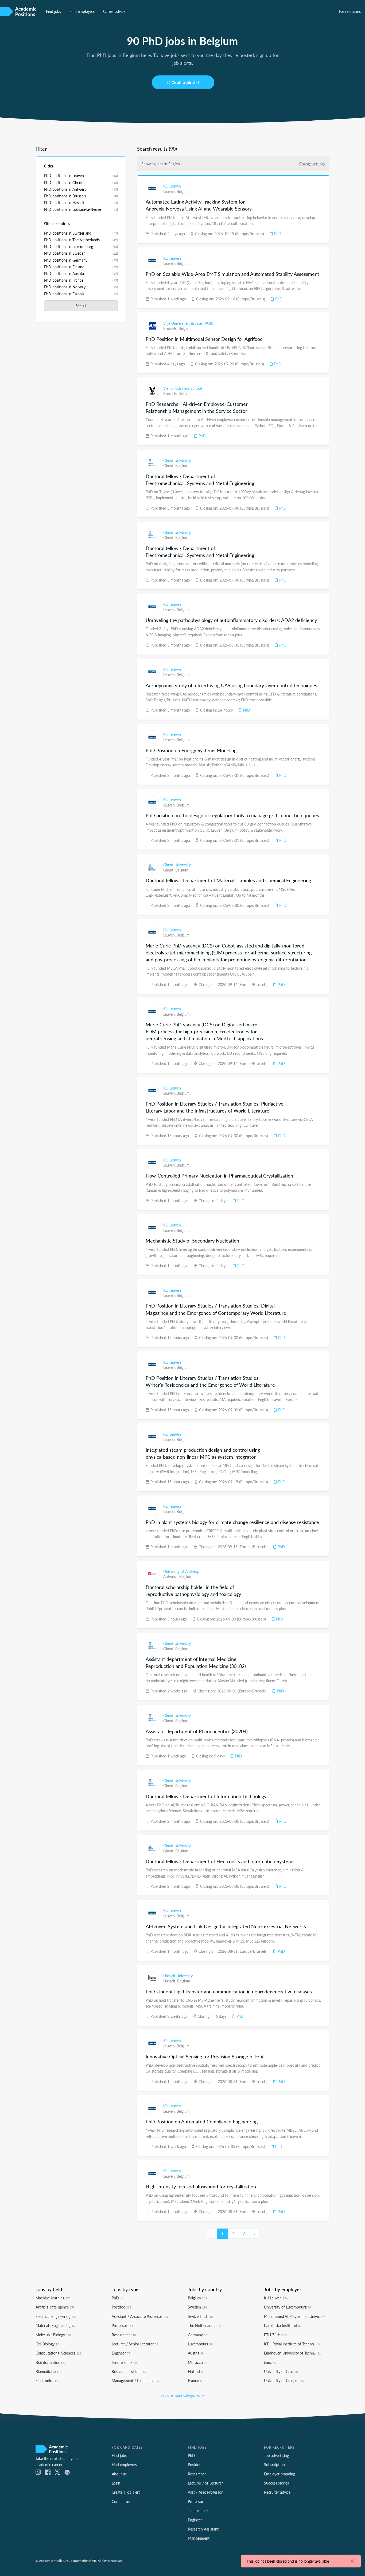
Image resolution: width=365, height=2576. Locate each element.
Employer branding (279, 2474)
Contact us (121, 2501)
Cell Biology (48, 2344)
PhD (277, 234)
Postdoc (121, 2307)
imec (270, 2362)
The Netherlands (204, 2325)
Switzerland (200, 2316)
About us (119, 2474)
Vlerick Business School (183, 388)
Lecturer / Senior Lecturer (135, 2344)
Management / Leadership (135, 2380)
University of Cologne (284, 2380)
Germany (198, 2335)
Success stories (276, 2483)
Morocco (197, 2362)
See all (81, 306)
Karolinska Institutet (283, 2325)
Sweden (197, 2307)
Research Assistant (203, 2529)
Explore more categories (181, 2395)
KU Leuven (172, 186)
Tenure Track (124, 2362)
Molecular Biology (53, 2335)
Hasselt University (178, 1976)
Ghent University (177, 460)
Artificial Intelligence (55, 2307)
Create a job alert (185, 82)
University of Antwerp (181, 1571)
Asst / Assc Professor (205, 2492)
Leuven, (170, 191)
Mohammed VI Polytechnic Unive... (295, 2316)
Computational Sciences (58, 2353)
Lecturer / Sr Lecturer (205, 2483)
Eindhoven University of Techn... (292, 2353)
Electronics (47, 2380)
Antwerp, (171, 1576)
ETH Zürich (275, 2335)
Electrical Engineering (56, 2316)
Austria (196, 2353)
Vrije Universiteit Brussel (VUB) (188, 323)
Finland (196, 2371)
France (195, 2380)
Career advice (114, 11)
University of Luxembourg (287, 2307)
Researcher (124, 2335)
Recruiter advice (277, 2492)
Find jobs (53, 11)
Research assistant (129, 2371)
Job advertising (276, 2455)
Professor (122, 2325)
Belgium (183, 191)
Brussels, (171, 328)
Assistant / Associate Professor (140, 2316)
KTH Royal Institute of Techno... (292, 2344)
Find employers (82, 11)
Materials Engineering (56, 2325)
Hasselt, (170, 1981)
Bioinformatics (51, 2362)
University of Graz (281, 2371)
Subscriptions (275, 2464)
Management (199, 2538)
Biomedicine (48, 2371)
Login (116, 2483)
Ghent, (169, 465)
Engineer (121, 2353)
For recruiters (350, 11)
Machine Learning (53, 2298)
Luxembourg (200, 2344)
